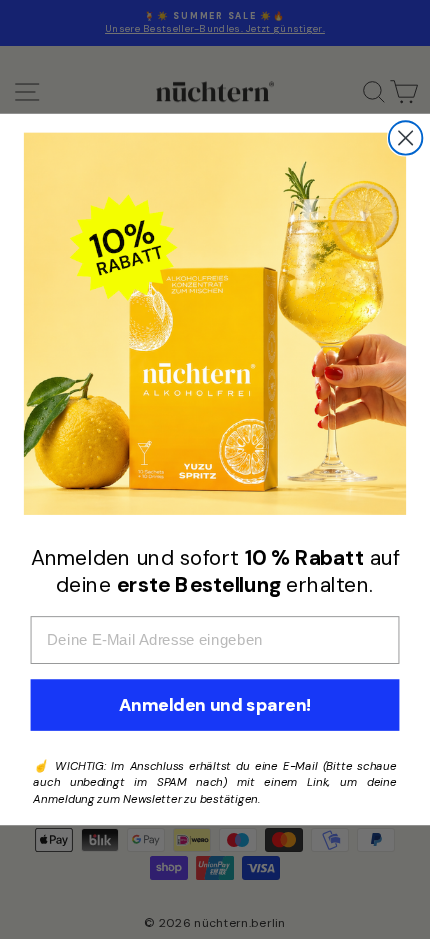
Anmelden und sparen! (215, 705)
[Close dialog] (405, 137)
